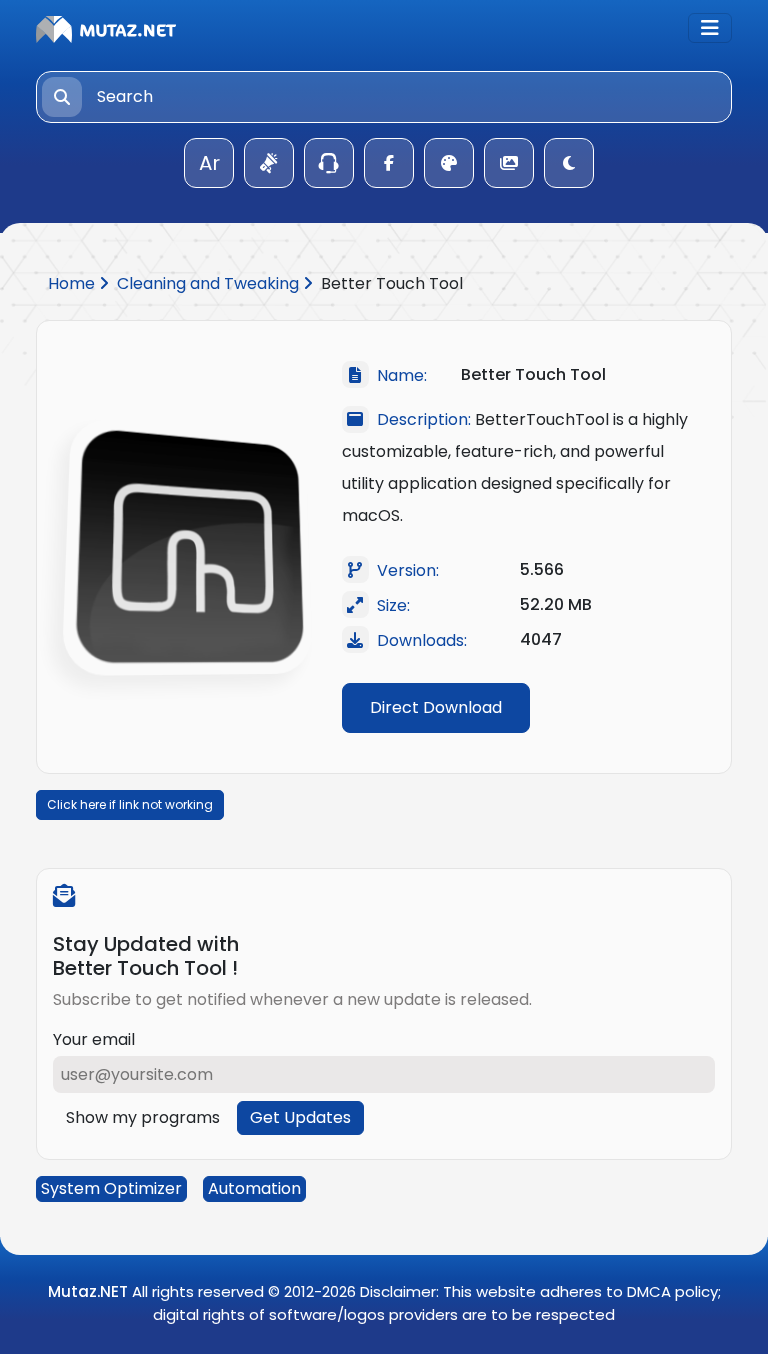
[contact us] (329, 163)
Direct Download (436, 707)
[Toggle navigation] (710, 28)
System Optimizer (111, 1188)
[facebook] (389, 163)
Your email (94, 1039)
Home (73, 283)
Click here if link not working (130, 804)
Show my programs (143, 1117)
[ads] (269, 163)
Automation (254, 1188)
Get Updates (300, 1117)
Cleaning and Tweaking (210, 283)
